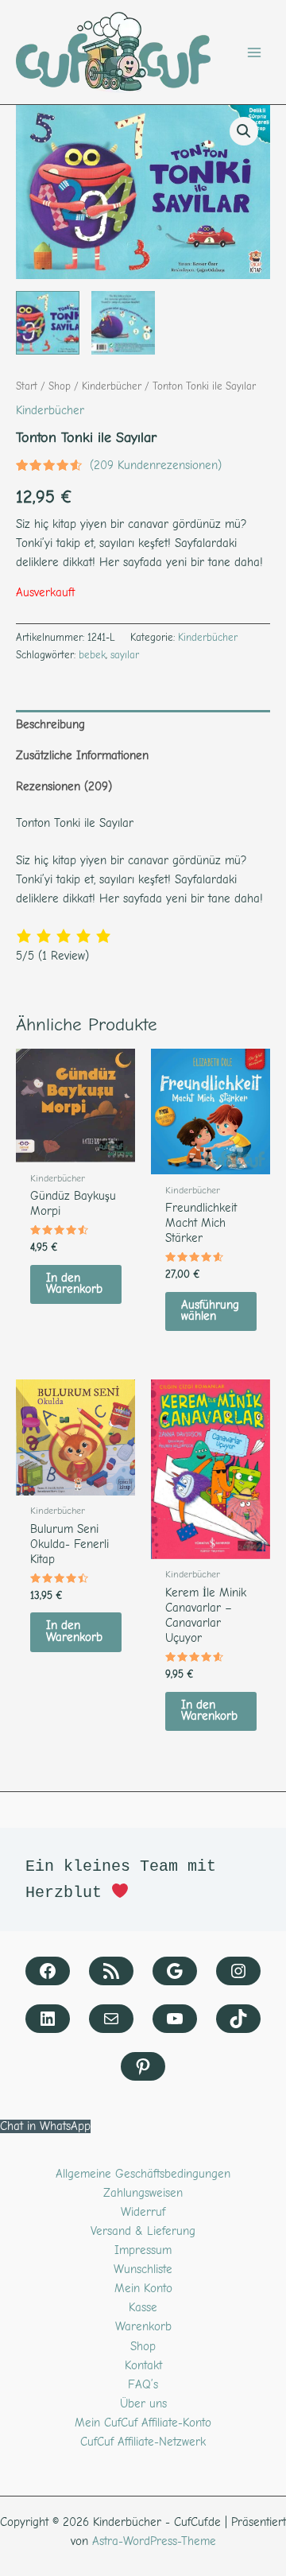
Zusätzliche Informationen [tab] (82, 756)
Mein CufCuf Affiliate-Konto (143, 2423)
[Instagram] (238, 1971)
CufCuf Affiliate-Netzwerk (143, 2442)
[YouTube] (175, 2019)
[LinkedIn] (48, 2019)
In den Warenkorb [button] (74, 1284)
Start (27, 386)
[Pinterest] (143, 2066)
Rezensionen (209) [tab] (64, 787)
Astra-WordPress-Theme (154, 2541)
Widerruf (143, 2212)
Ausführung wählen (210, 1311)
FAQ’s (143, 2385)
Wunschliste (143, 2270)
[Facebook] (48, 1971)
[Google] (175, 1971)
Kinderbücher (112, 386)
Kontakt (143, 2366)
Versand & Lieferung (143, 2231)
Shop (60, 386)
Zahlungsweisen (143, 2193)
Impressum (143, 2250)
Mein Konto (143, 2289)
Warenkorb (143, 2327)
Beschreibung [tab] (50, 725)
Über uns (143, 2404)
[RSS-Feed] (111, 1971)
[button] (244, 131)
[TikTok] (238, 2019)
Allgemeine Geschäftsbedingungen (143, 2174)
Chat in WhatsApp (45, 2126)
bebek (92, 655)
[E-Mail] (111, 2019)
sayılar (125, 655)
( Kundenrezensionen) (156, 466)
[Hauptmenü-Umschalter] (254, 52)
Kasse (143, 2308)
